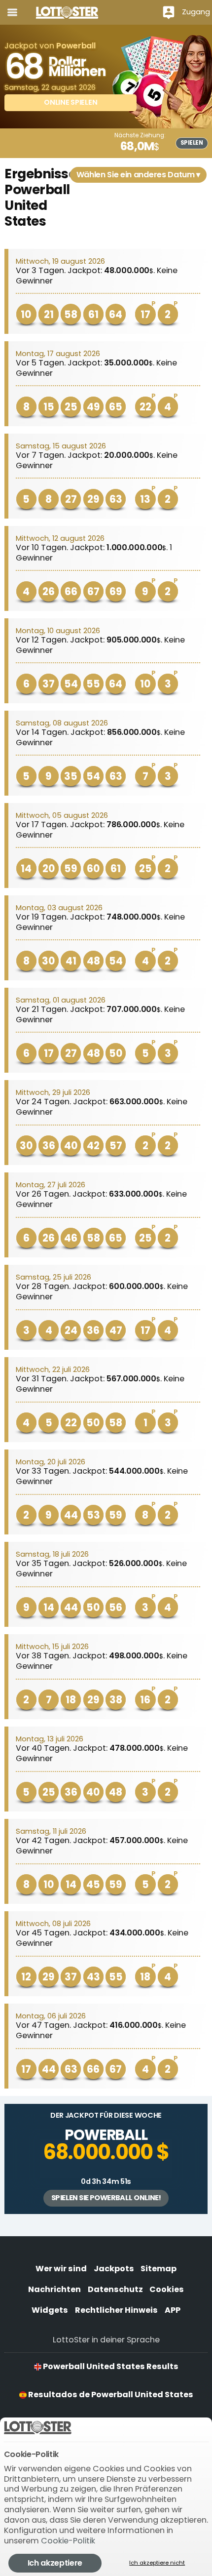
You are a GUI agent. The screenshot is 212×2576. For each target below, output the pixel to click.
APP (173, 2310)
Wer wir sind (61, 2269)
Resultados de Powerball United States (110, 2395)
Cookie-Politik (68, 2541)
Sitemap (159, 2269)
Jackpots (114, 2269)
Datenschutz (115, 2289)
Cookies (167, 2289)
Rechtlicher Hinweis (116, 2310)
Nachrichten (54, 2289)
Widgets (50, 2310)
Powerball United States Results (110, 2366)
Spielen (192, 143)
